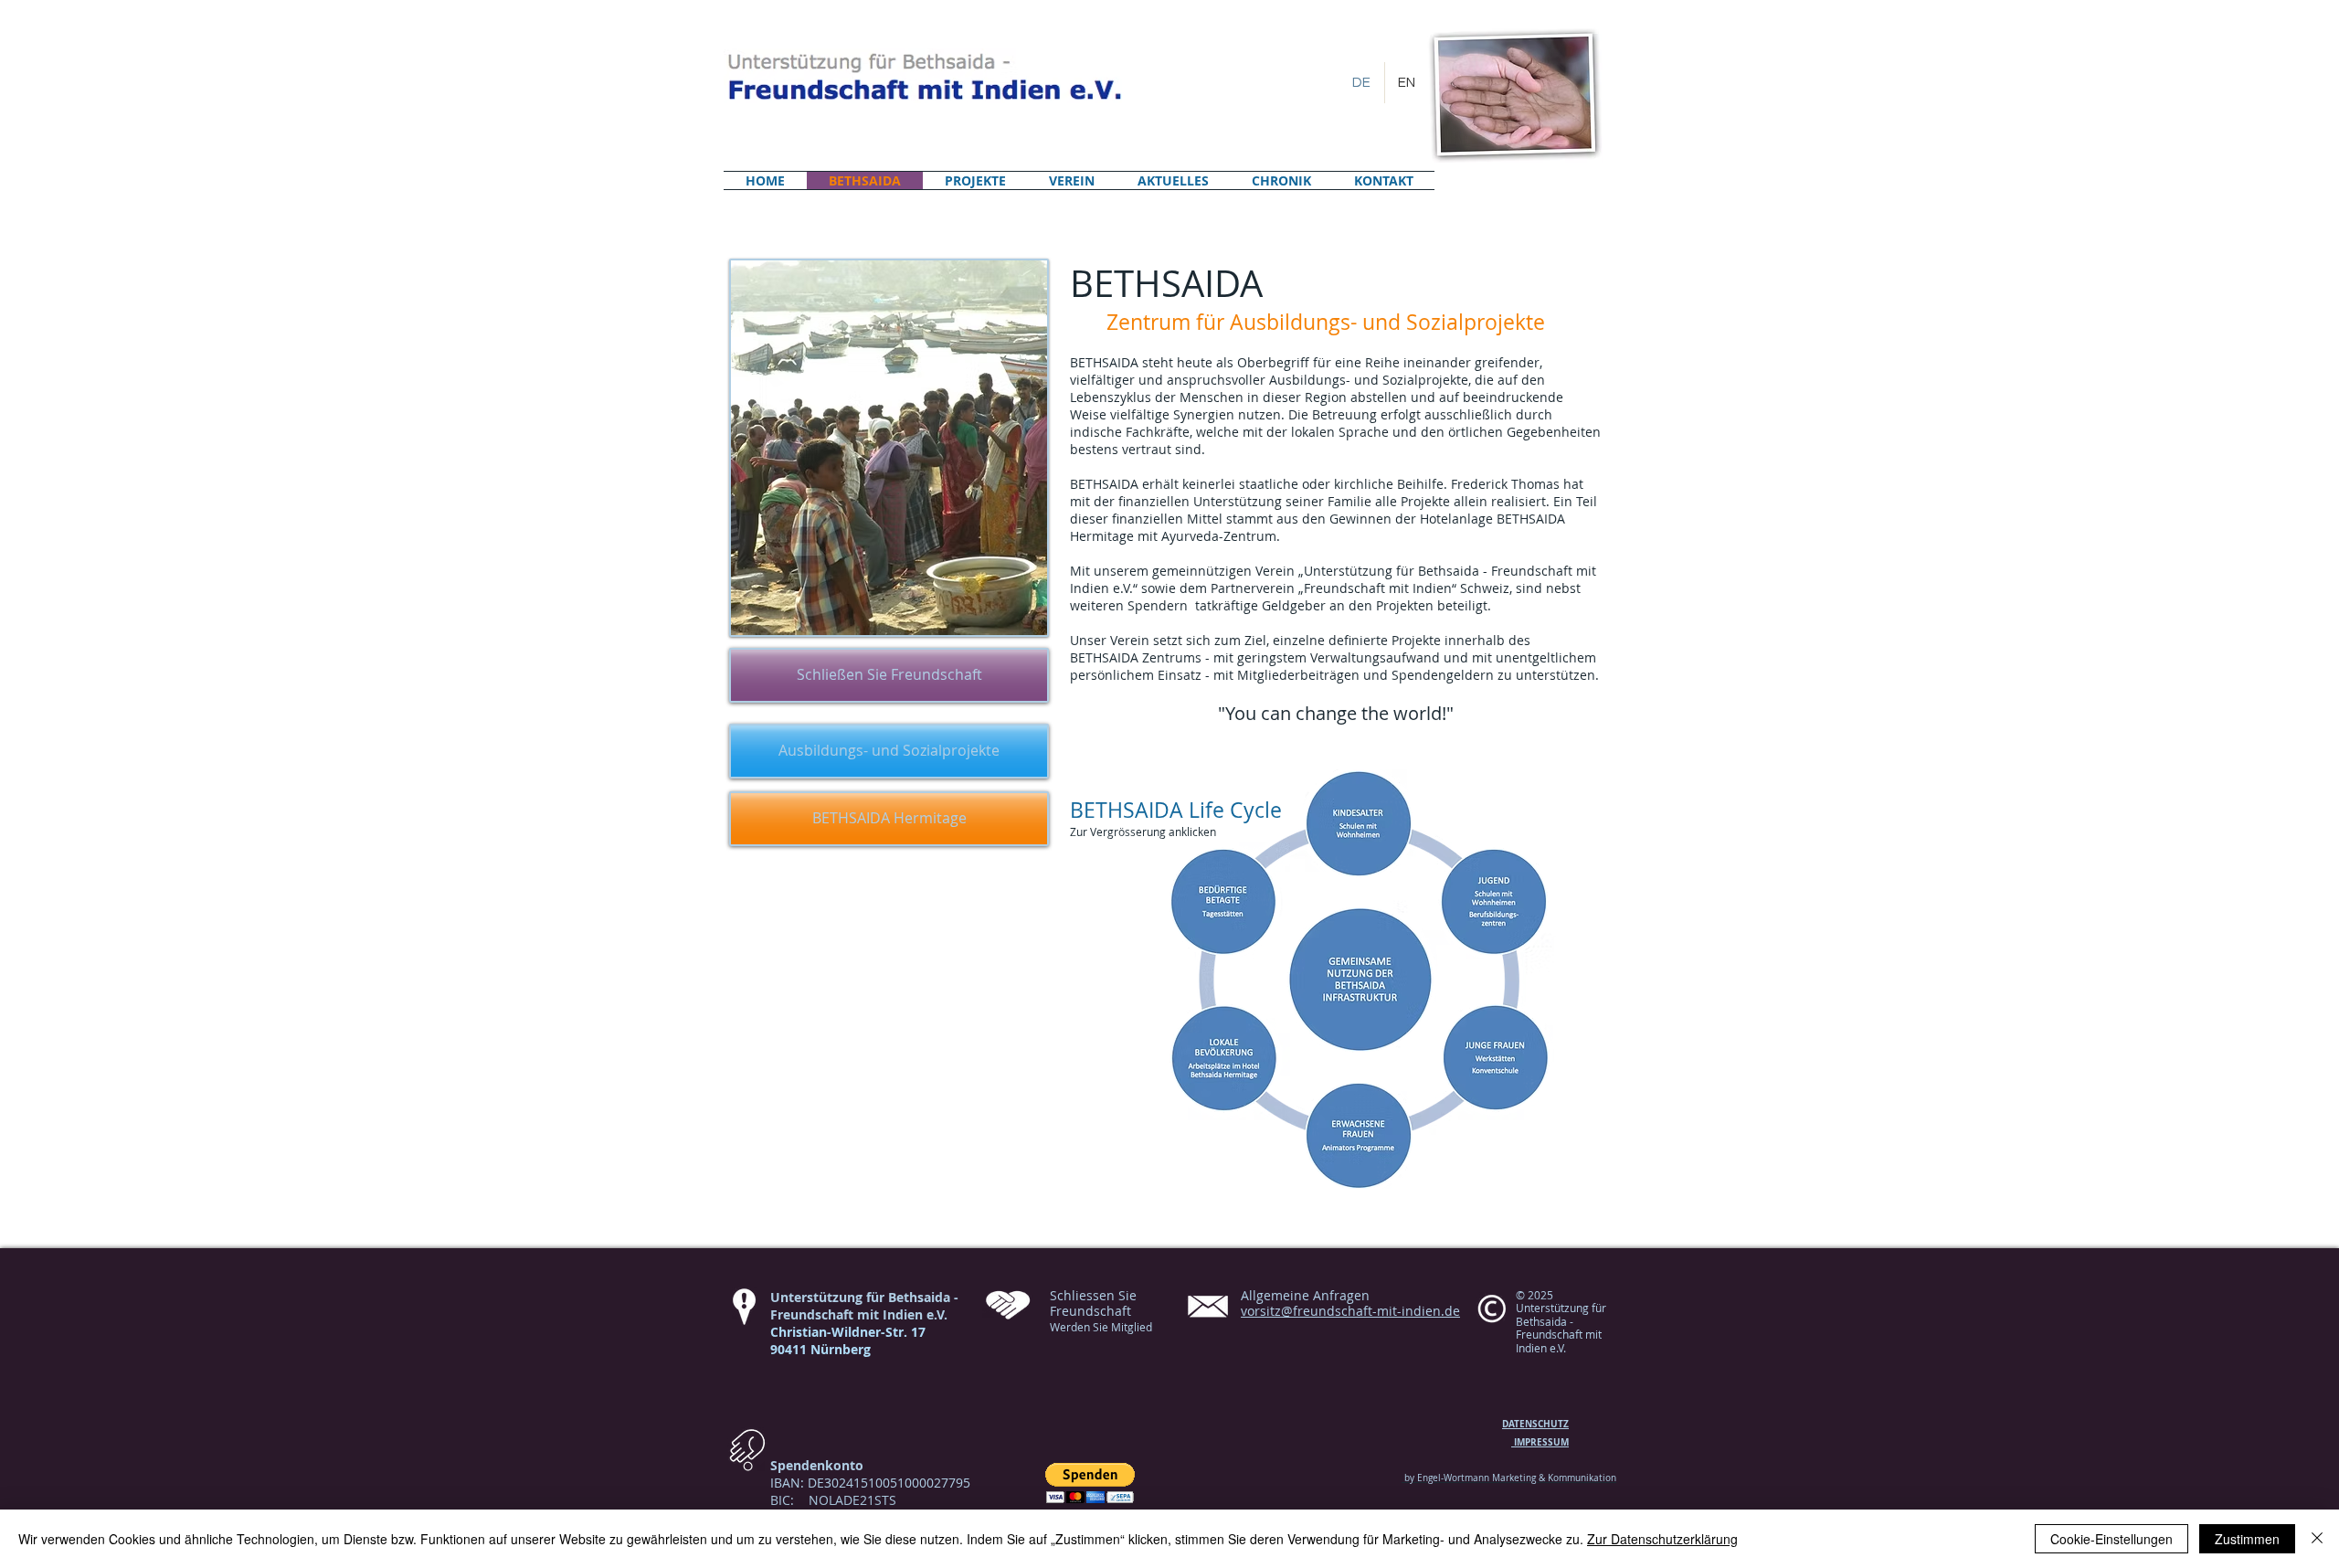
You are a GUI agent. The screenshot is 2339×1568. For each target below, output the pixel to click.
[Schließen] (2317, 1539)
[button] (1090, 1483)
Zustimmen (2247, 1539)
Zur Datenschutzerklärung (1662, 1539)
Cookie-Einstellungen (2111, 1539)
